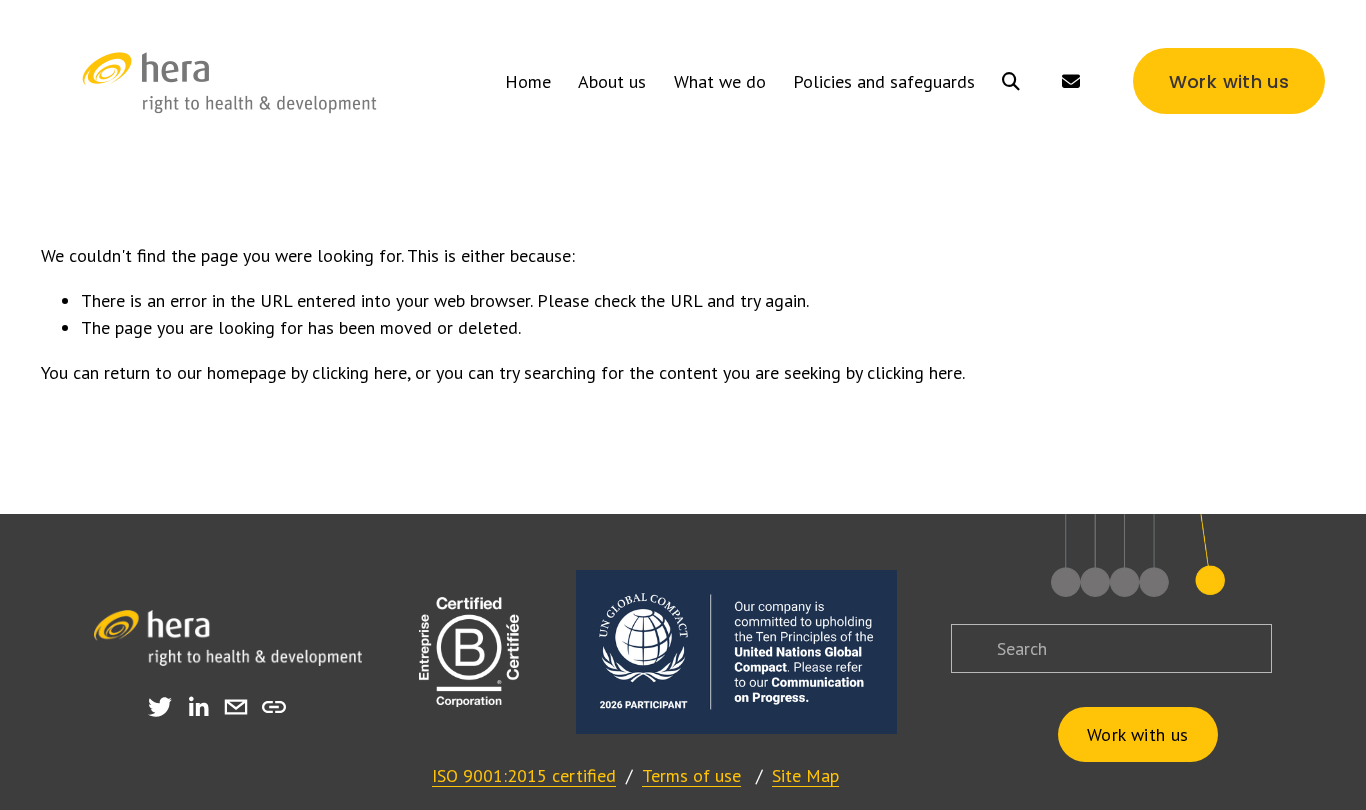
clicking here (359, 372)
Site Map (805, 775)
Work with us (1229, 81)
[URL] (274, 707)
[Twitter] (160, 707)
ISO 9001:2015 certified (524, 775)
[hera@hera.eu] (236, 707)
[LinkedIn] (198, 707)
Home (528, 81)
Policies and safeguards (884, 81)
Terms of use (691, 775)
